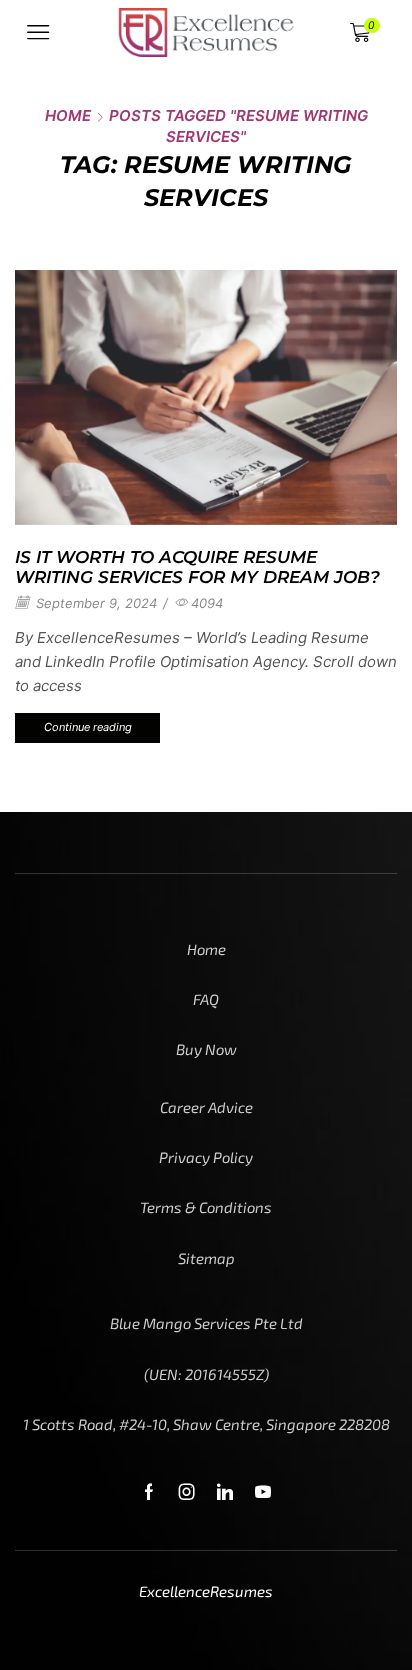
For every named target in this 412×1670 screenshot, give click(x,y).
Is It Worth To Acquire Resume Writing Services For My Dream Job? (197, 567)
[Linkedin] (225, 1492)
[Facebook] (149, 1492)
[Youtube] (263, 1492)
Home (68, 115)
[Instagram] (187, 1492)
